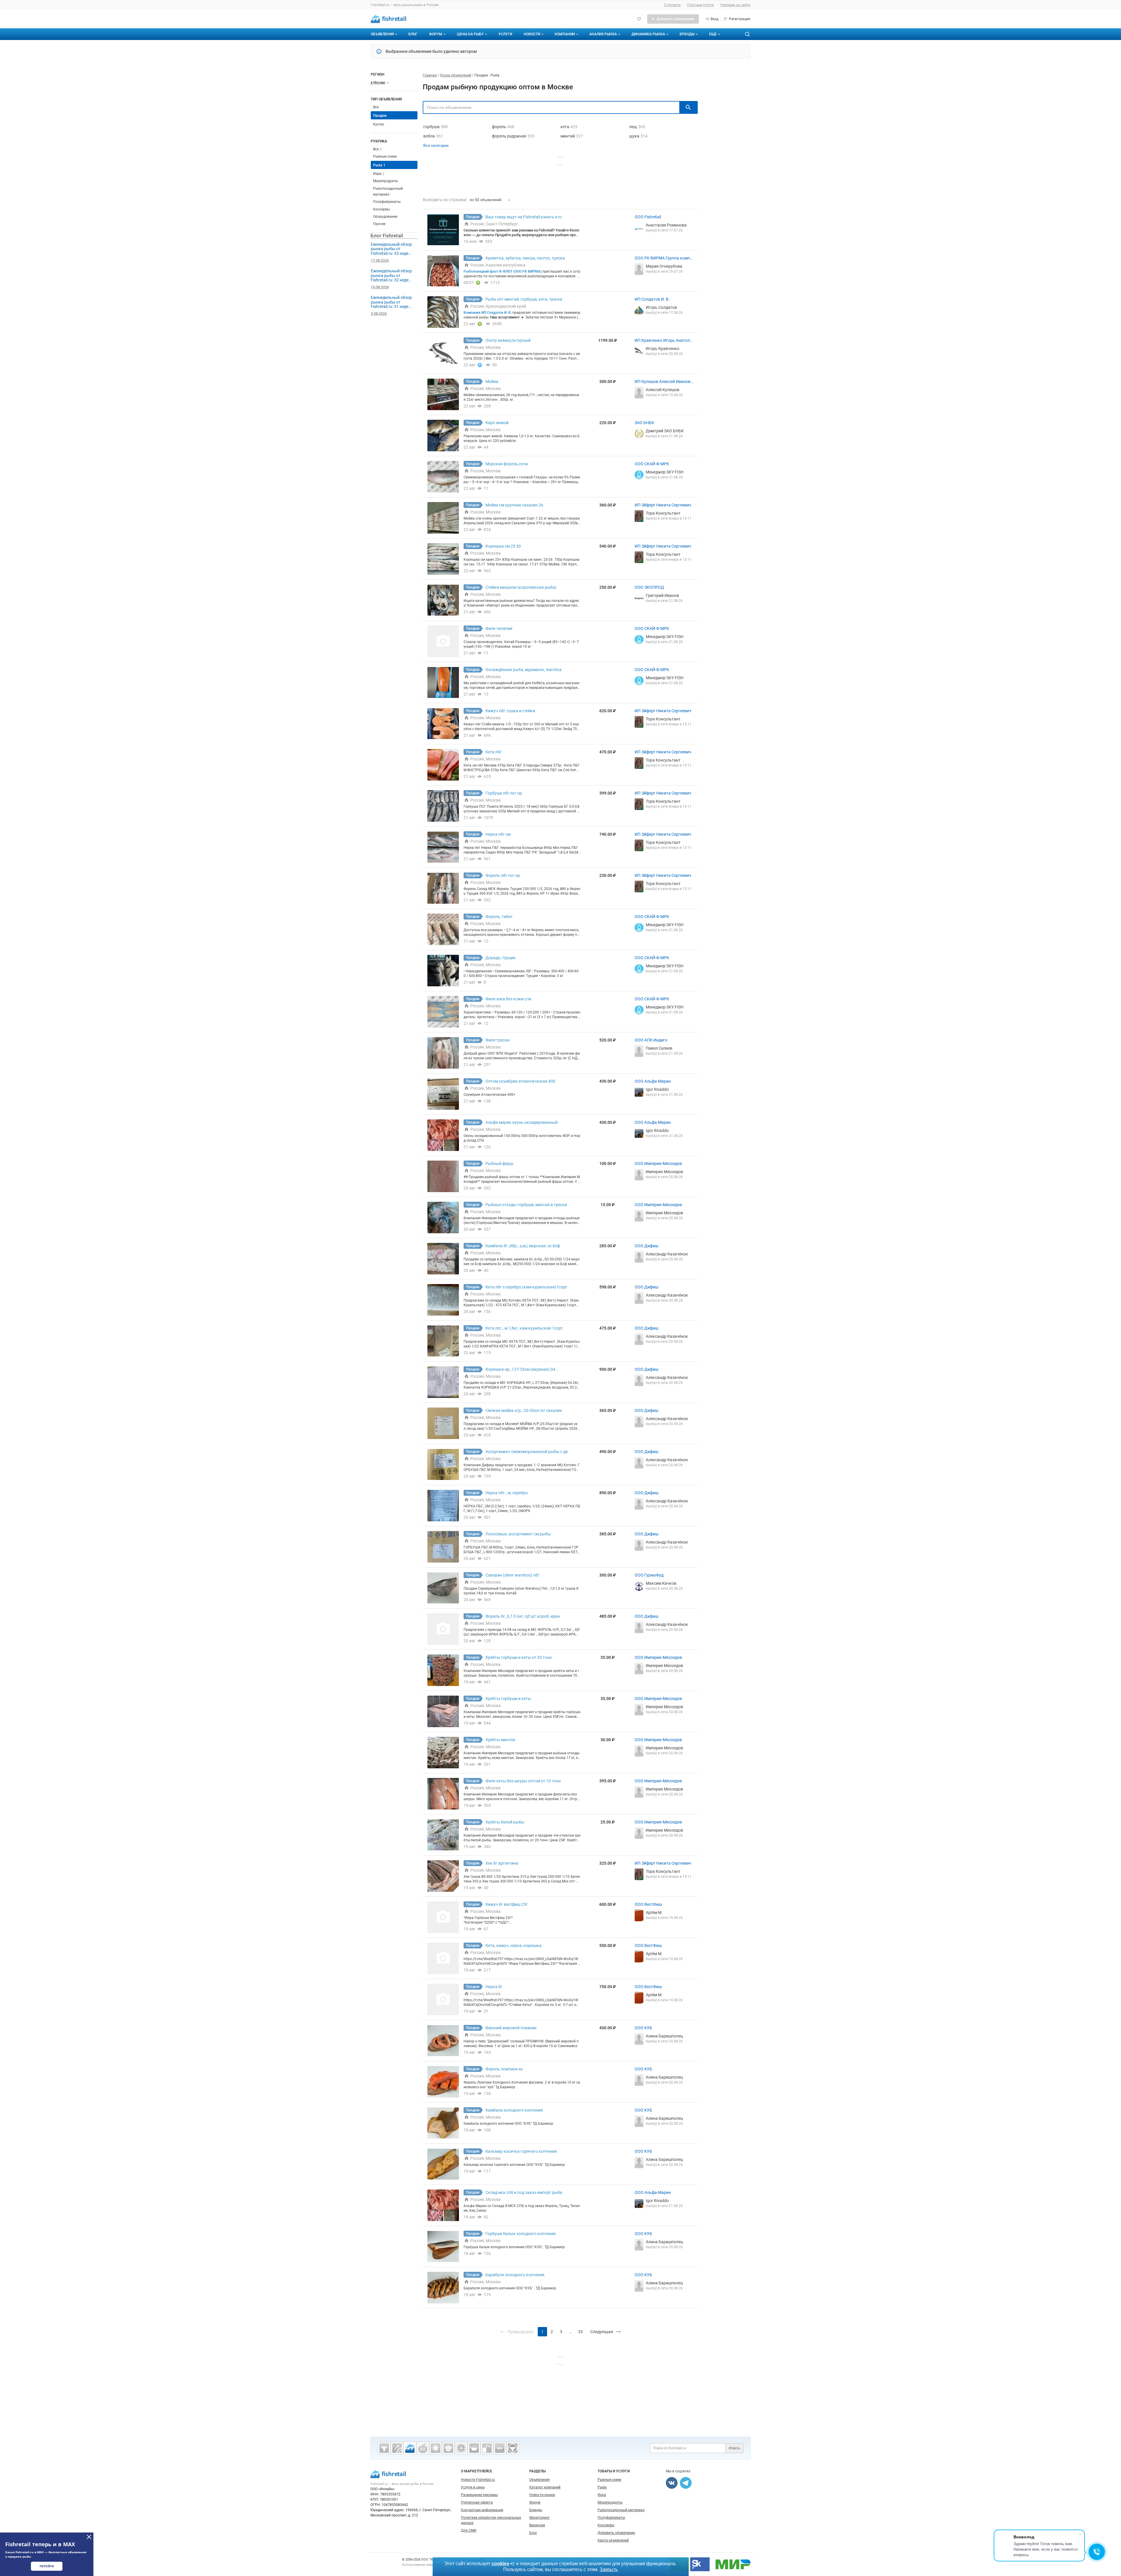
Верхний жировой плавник (511, 2028)
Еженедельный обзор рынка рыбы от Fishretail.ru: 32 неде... (391, 275)
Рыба (379, 165)
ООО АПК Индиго (651, 1040)
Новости (532, 34)
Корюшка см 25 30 (503, 546)
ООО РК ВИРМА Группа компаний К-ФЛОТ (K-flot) (663, 258)
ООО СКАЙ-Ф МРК (652, 464)
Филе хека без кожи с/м (508, 999)
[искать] (688, 107)
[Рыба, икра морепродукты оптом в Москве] (410, 2448)
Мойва (492, 382)
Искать (734, 2448)
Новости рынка (542, 2495)
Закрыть (609, 2569)
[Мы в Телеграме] (686, 2483)
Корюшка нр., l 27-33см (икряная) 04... (522, 1369)
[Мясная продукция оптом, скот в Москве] (384, 2448)
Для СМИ (469, 2530)
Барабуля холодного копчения (515, 2275)
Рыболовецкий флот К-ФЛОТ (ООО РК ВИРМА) (503, 271)
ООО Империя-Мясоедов (658, 1164)
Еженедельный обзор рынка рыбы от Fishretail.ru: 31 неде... (391, 302)
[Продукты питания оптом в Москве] (423, 2448)
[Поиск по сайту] (747, 34)
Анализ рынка (603, 34)
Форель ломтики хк (504, 2069)
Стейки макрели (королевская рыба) (521, 587)
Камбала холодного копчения (514, 2110)
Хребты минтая (500, 1740)
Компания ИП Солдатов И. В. (488, 313)
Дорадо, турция (501, 958)
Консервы (381, 209)
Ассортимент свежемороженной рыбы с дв (527, 1452)
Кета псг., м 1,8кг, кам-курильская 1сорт (524, 1328)
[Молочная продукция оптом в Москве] (474, 2448)
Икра (379, 174)
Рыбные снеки (385, 156)
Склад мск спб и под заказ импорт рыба (524, 2192)
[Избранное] (639, 19)
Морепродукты (385, 181)
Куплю (379, 124)
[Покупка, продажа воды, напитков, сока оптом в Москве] (487, 2448)
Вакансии (537, 2525)
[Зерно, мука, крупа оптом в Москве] (436, 2448)
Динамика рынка (648, 34)
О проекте (672, 5)
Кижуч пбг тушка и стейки (510, 711)
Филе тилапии (499, 628)
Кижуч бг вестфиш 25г (507, 1904)
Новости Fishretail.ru (478, 2480)
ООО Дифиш (646, 1246)
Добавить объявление (616, 2533)
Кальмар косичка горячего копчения (521, 2151)
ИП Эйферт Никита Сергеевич (663, 505)
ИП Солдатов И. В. (652, 299)
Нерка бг (494, 1987)
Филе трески (497, 1040)
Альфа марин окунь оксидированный (522, 1122)
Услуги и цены (473, 2487)
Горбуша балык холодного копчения (521, 2234)
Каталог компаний (545, 2487)
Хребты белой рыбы (505, 1822)
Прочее (379, 224)
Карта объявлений (613, 2540)
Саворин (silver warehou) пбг (512, 1575)
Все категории (436, 146)
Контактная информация (482, 2510)
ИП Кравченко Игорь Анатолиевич (663, 341)
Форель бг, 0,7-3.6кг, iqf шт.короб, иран (523, 1616)
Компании (565, 34)
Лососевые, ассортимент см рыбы (518, 1534)
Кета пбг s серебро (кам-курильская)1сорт (526, 1287)
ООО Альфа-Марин (653, 1081)
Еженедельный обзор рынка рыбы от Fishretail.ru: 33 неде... (391, 249)
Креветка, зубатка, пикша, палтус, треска (525, 258)
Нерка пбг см (498, 834)
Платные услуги (700, 5)
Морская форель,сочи (507, 464)
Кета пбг (494, 752)
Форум (436, 34)
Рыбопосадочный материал (621, 2510)
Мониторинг (539, 2518)
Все (376, 107)
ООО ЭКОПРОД (649, 587)
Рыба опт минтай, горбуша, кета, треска (524, 299)
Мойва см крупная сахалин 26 (514, 505)
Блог (413, 34)
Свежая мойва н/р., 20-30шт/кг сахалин (524, 1410)
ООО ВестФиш (648, 1904)
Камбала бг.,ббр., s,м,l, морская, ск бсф (523, 1246)
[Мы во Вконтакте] (672, 2483)
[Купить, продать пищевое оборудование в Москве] (397, 2448)
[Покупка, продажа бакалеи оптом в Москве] (500, 2448)
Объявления (382, 34)
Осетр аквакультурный (508, 340)
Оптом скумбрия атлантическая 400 (520, 1081)
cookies (500, 2564)
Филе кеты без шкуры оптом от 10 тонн (523, 1781)
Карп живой (497, 423)
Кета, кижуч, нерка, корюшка (513, 1946)
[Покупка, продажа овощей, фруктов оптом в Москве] (461, 2448)
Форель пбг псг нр (503, 875)
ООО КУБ (643, 2028)
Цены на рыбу (470, 34)
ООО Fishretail (648, 217)
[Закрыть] (89, 2537)
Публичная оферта (477, 2502)
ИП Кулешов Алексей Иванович (664, 382)
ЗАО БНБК (644, 423)
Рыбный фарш (499, 1164)
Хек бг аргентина (502, 1863)
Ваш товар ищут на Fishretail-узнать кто (524, 217)
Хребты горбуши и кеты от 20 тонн (519, 1657)
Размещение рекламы (479, 2495)
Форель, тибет (499, 917)
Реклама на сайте (735, 5)
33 (580, 2332)
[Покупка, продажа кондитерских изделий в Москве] (448, 2448)
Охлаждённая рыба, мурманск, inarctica (524, 670)
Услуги (505, 34)
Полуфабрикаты (387, 202)
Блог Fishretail (387, 236)
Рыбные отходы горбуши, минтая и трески (526, 1205)
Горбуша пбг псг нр (504, 793)
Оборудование (385, 217)
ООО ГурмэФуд (649, 1575)
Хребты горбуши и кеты (508, 1699)
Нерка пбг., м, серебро (507, 1493)
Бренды (687, 34)
